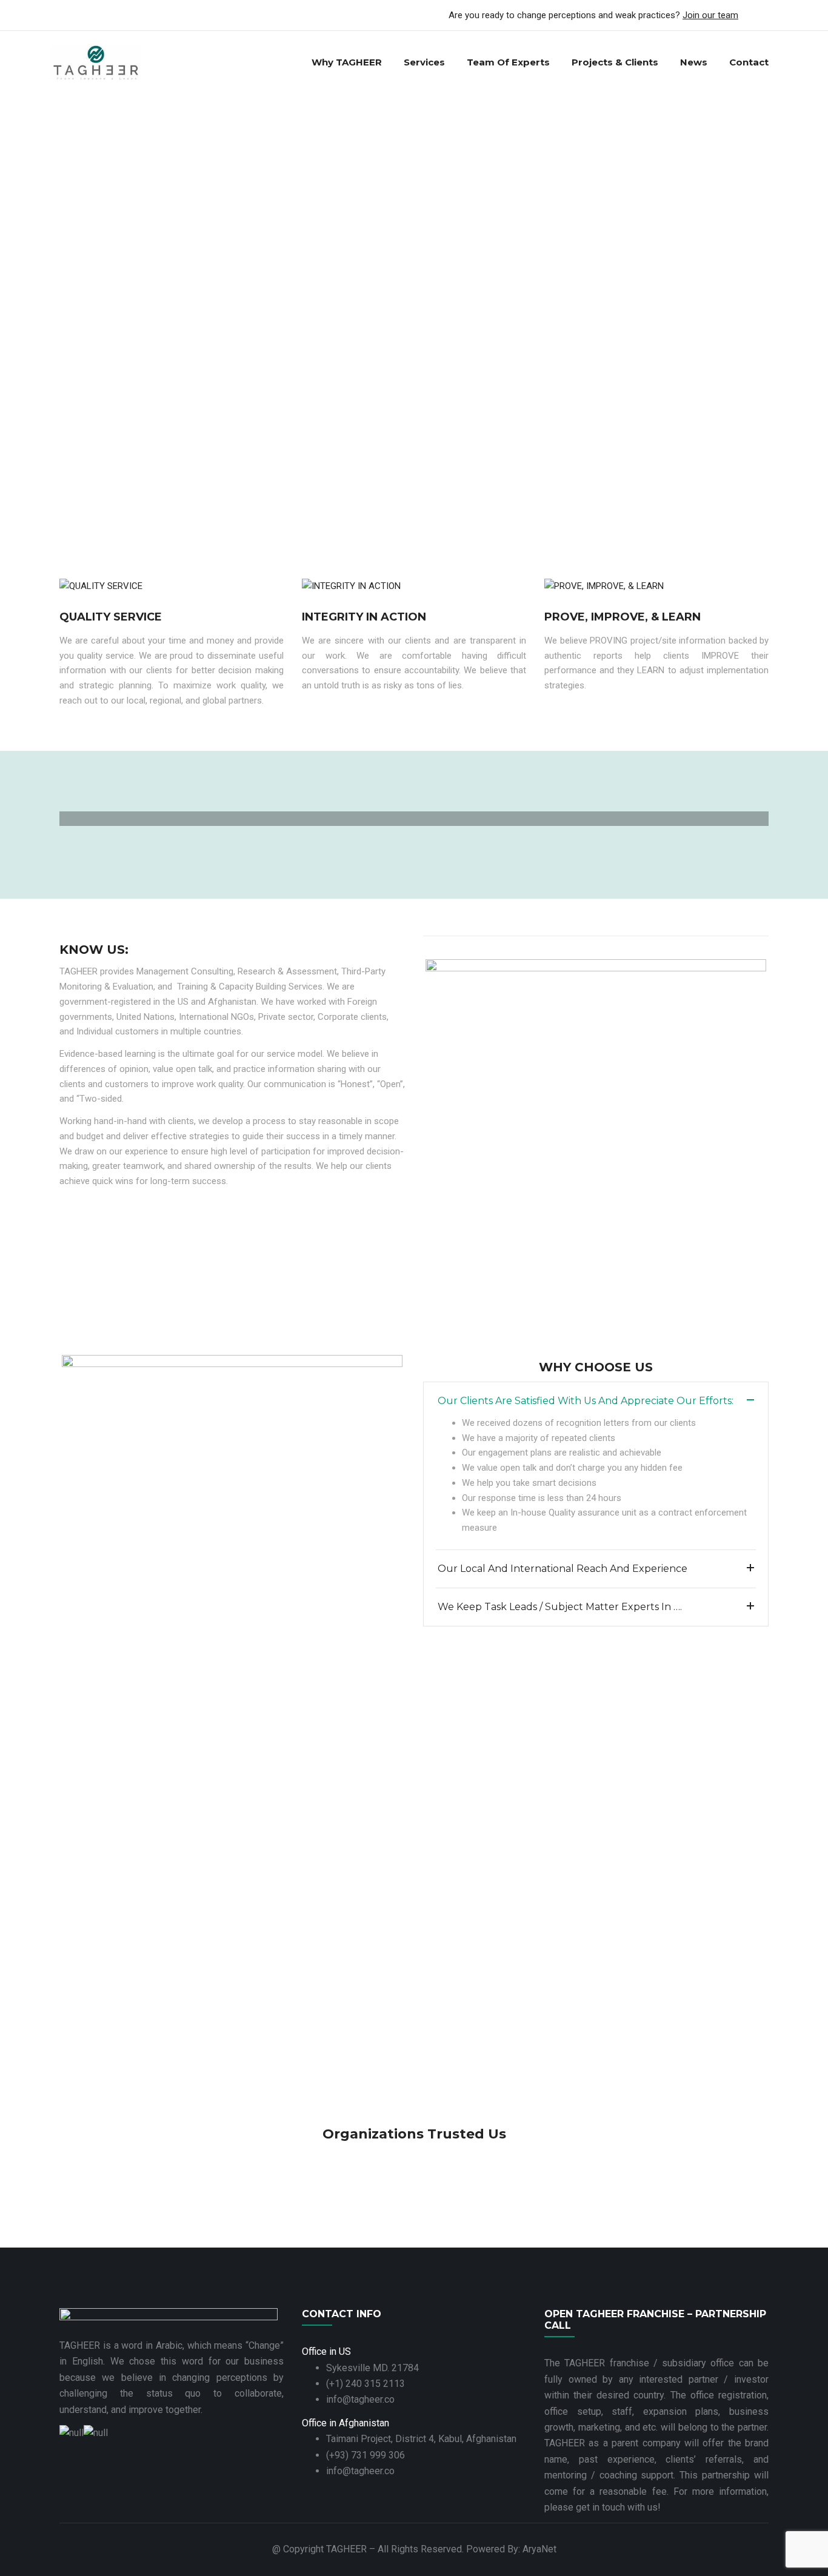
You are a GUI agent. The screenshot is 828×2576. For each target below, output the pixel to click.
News (694, 62)
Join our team (710, 15)
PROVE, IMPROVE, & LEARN (623, 617)
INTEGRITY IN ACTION (364, 617)
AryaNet (539, 2549)
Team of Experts (508, 62)
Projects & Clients (615, 62)
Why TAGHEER (347, 62)
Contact (749, 62)
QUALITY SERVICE (111, 617)
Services (424, 62)
